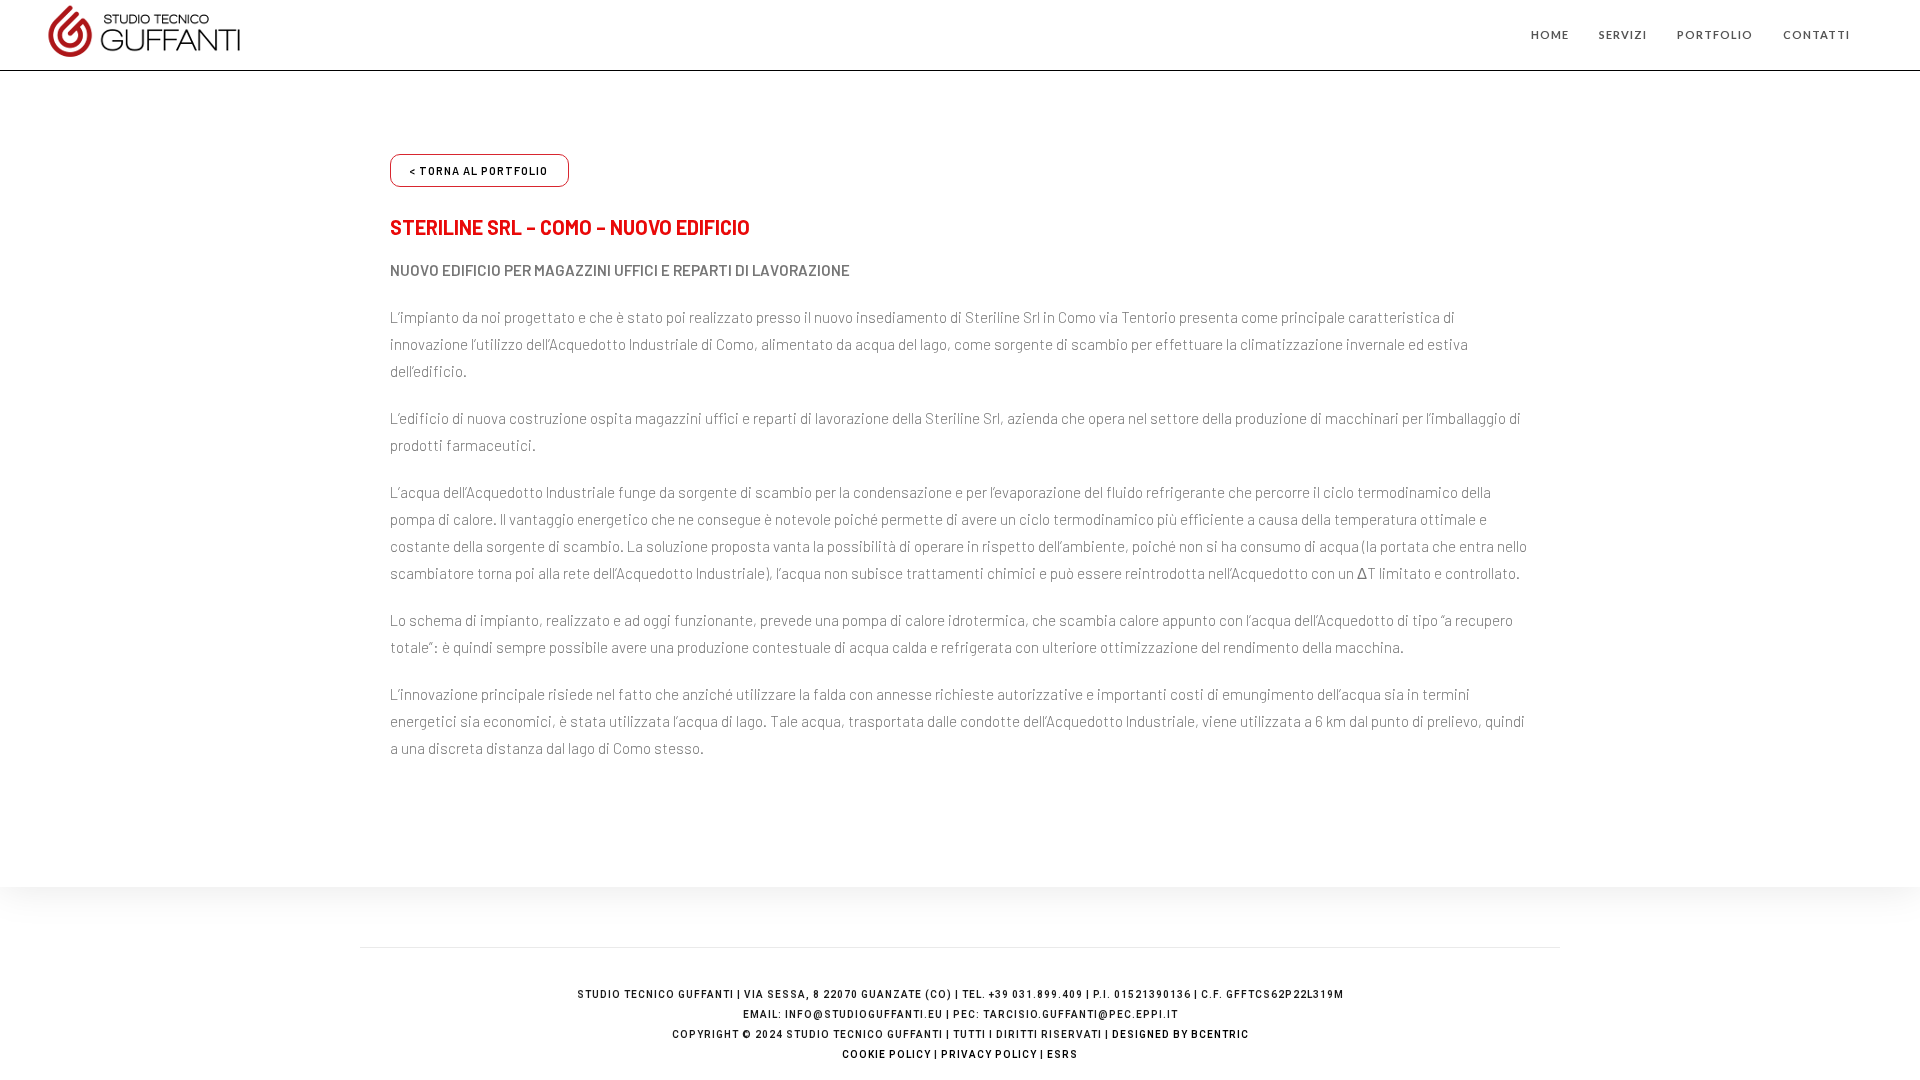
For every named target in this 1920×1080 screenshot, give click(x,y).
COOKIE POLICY (886, 1054)
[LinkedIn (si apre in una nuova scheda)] (1880, 36)
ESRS (1062, 1054)
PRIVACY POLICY (989, 1054)
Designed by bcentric (1180, 1034)
